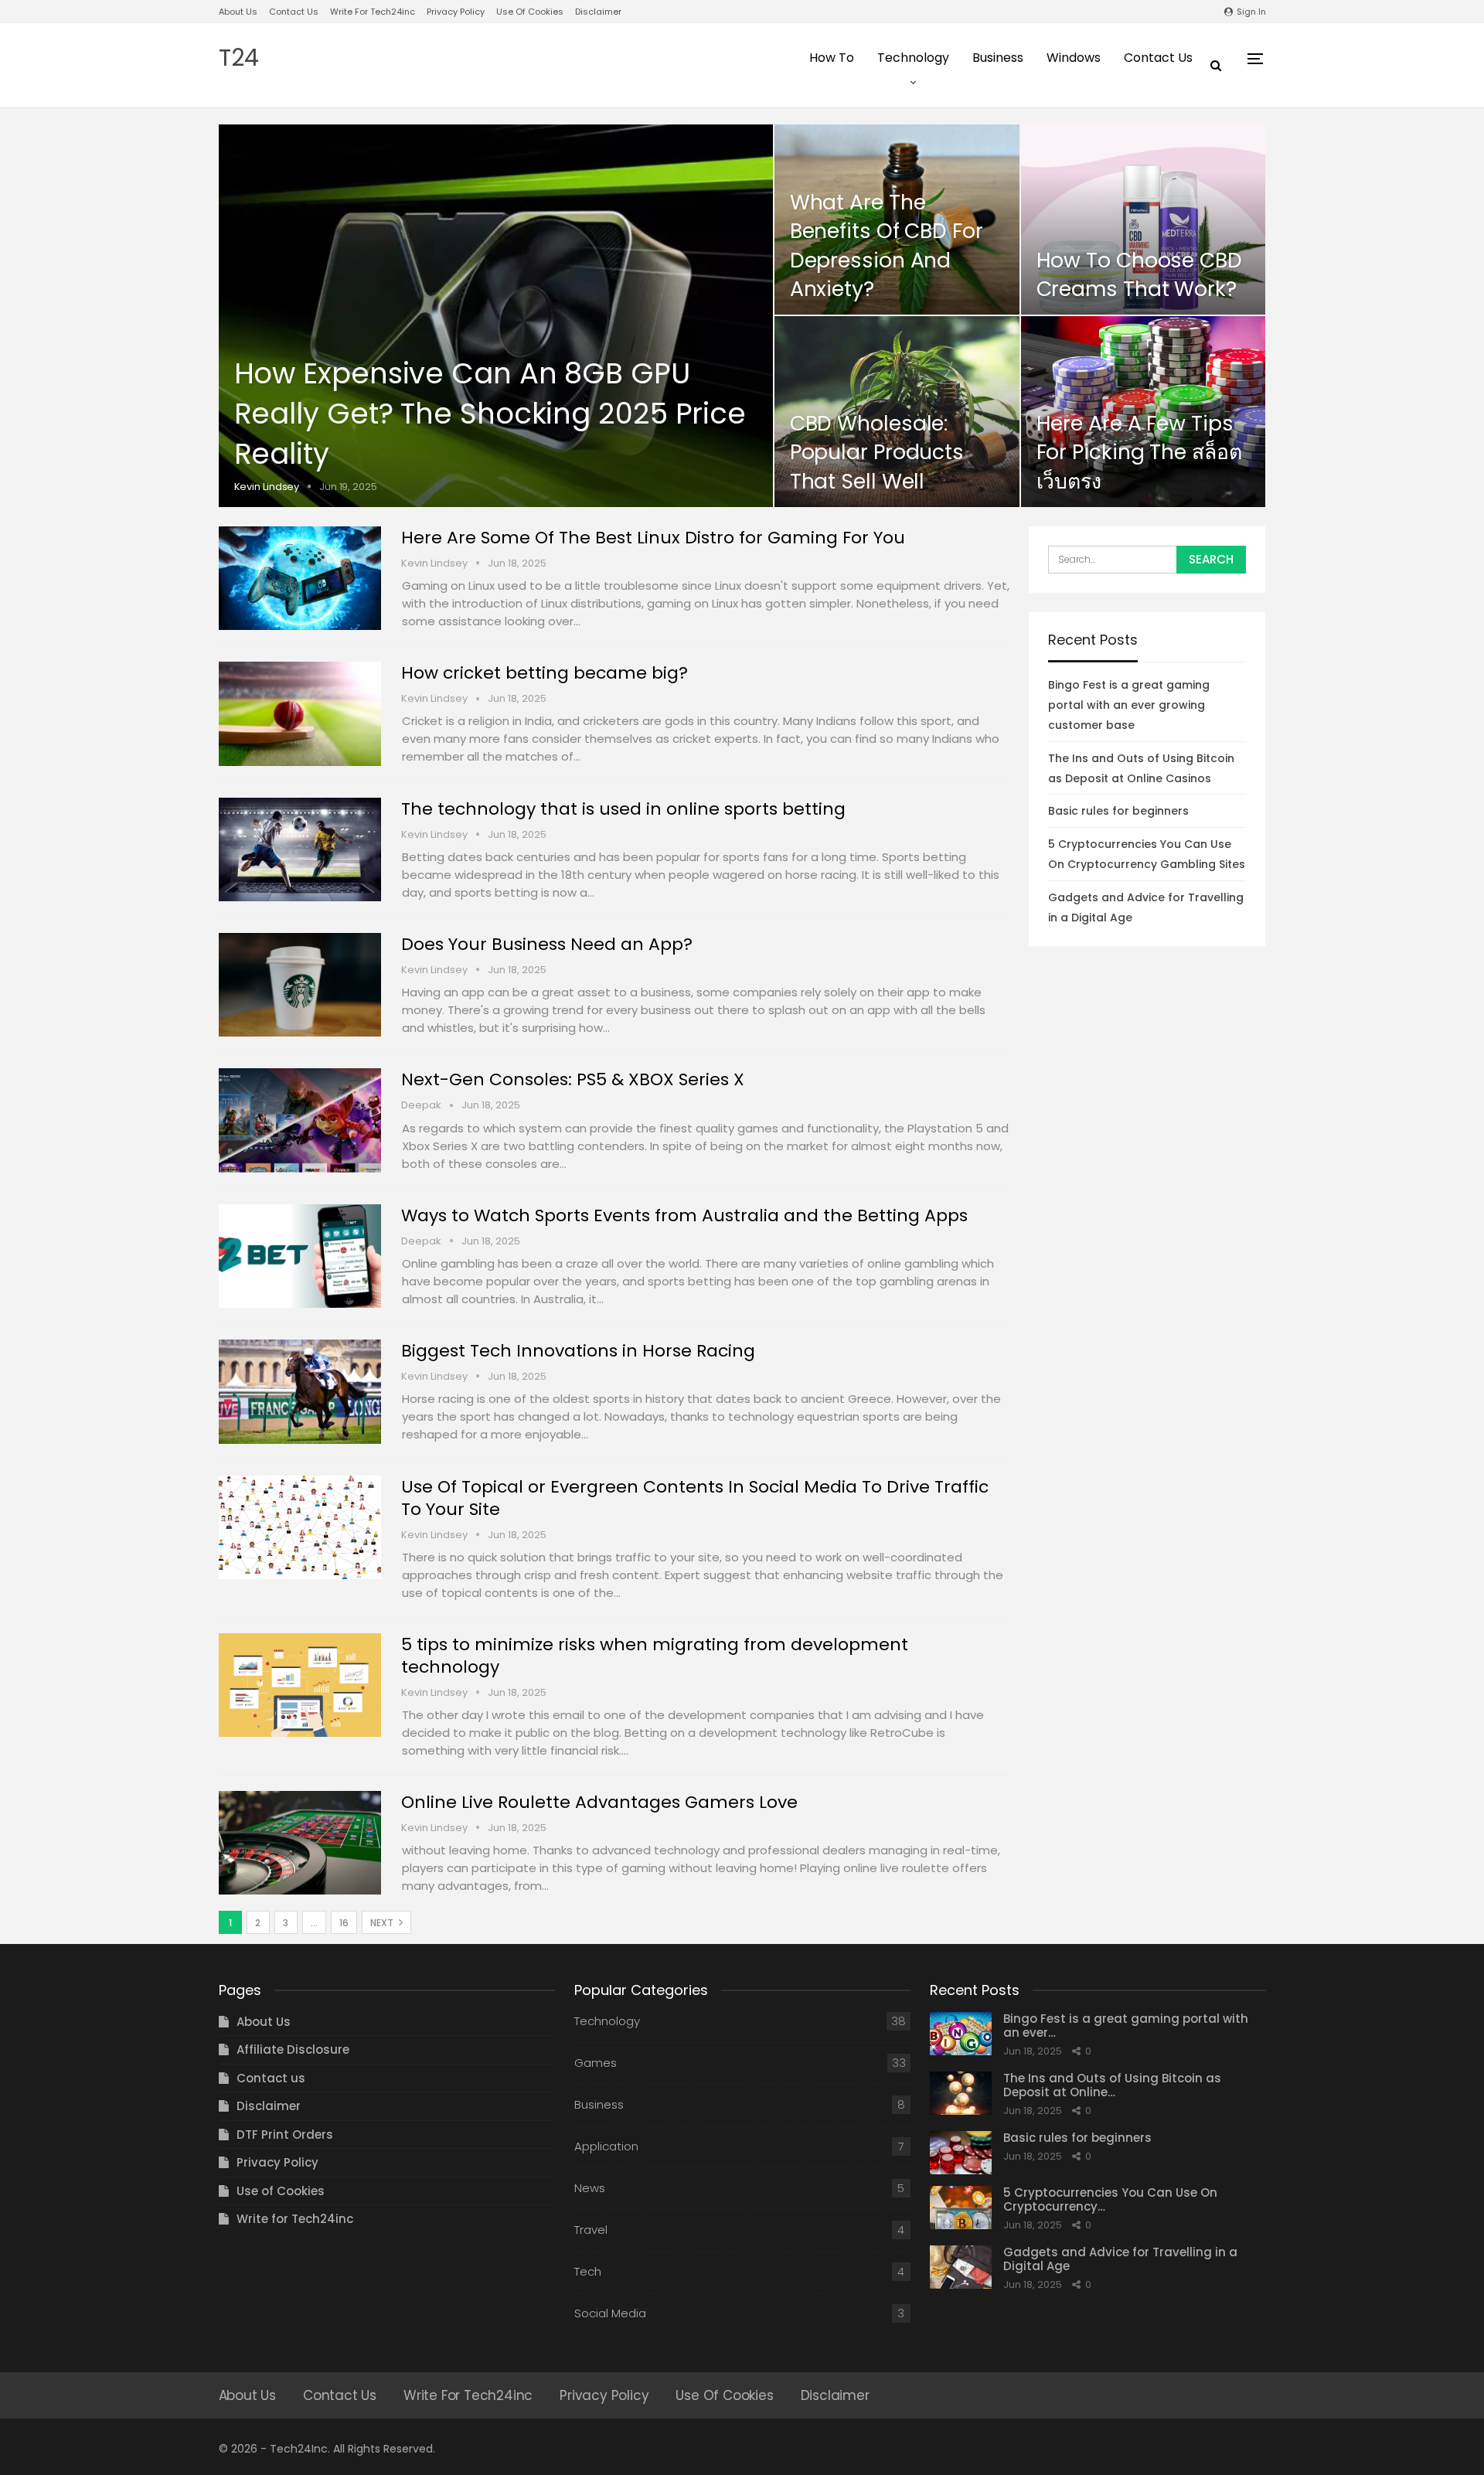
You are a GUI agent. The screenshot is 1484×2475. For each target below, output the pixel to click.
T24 (239, 58)
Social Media (610, 2313)
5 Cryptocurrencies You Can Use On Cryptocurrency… (1110, 2199)
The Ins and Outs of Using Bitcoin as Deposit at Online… (1112, 2085)
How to (832, 58)
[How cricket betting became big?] (300, 713)
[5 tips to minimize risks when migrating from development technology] (300, 1685)
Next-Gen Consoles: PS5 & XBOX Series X (573, 1079)
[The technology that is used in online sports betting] (300, 849)
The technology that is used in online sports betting (623, 809)
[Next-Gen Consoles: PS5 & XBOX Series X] (300, 1120)
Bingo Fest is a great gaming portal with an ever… (1126, 2026)
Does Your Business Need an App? (547, 944)
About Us (238, 12)
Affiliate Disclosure (293, 2049)
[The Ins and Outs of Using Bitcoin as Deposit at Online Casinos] (961, 2093)
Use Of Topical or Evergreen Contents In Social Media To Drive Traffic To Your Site (695, 1498)
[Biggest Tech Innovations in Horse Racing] (300, 1391)
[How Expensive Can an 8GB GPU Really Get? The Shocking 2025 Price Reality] (496, 316)
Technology (913, 58)
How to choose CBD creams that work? (1139, 274)
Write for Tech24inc (373, 12)
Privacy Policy (456, 12)
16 (344, 1923)
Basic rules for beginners (1118, 811)
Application (606, 2146)
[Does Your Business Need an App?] (300, 985)
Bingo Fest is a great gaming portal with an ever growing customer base (1129, 705)
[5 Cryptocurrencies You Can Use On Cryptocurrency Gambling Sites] (961, 2208)
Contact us (294, 12)
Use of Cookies (530, 12)
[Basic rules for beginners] (961, 2153)
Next (383, 1923)
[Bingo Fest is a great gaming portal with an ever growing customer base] (961, 2034)
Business (998, 58)
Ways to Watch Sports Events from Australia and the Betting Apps (684, 1215)
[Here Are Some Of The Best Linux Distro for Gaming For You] (300, 578)
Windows (1074, 58)
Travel (591, 2230)
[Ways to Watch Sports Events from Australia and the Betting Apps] (300, 1256)
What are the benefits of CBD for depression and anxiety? (887, 245)
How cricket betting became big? (545, 673)
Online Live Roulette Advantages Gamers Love (599, 1802)
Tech (588, 2271)
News (590, 2188)
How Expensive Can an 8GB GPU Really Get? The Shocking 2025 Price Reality (490, 414)
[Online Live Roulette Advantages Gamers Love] (300, 1843)
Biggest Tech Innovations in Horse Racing (578, 1351)
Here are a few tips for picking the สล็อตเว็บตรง (1139, 452)
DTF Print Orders (285, 2135)
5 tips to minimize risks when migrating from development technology (655, 1656)
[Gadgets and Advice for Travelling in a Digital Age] (961, 2267)
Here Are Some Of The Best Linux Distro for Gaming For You (653, 538)
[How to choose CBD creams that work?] (1144, 220)
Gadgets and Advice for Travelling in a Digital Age (1120, 2259)
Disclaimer (598, 12)
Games (596, 2063)
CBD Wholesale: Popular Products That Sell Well (877, 452)
